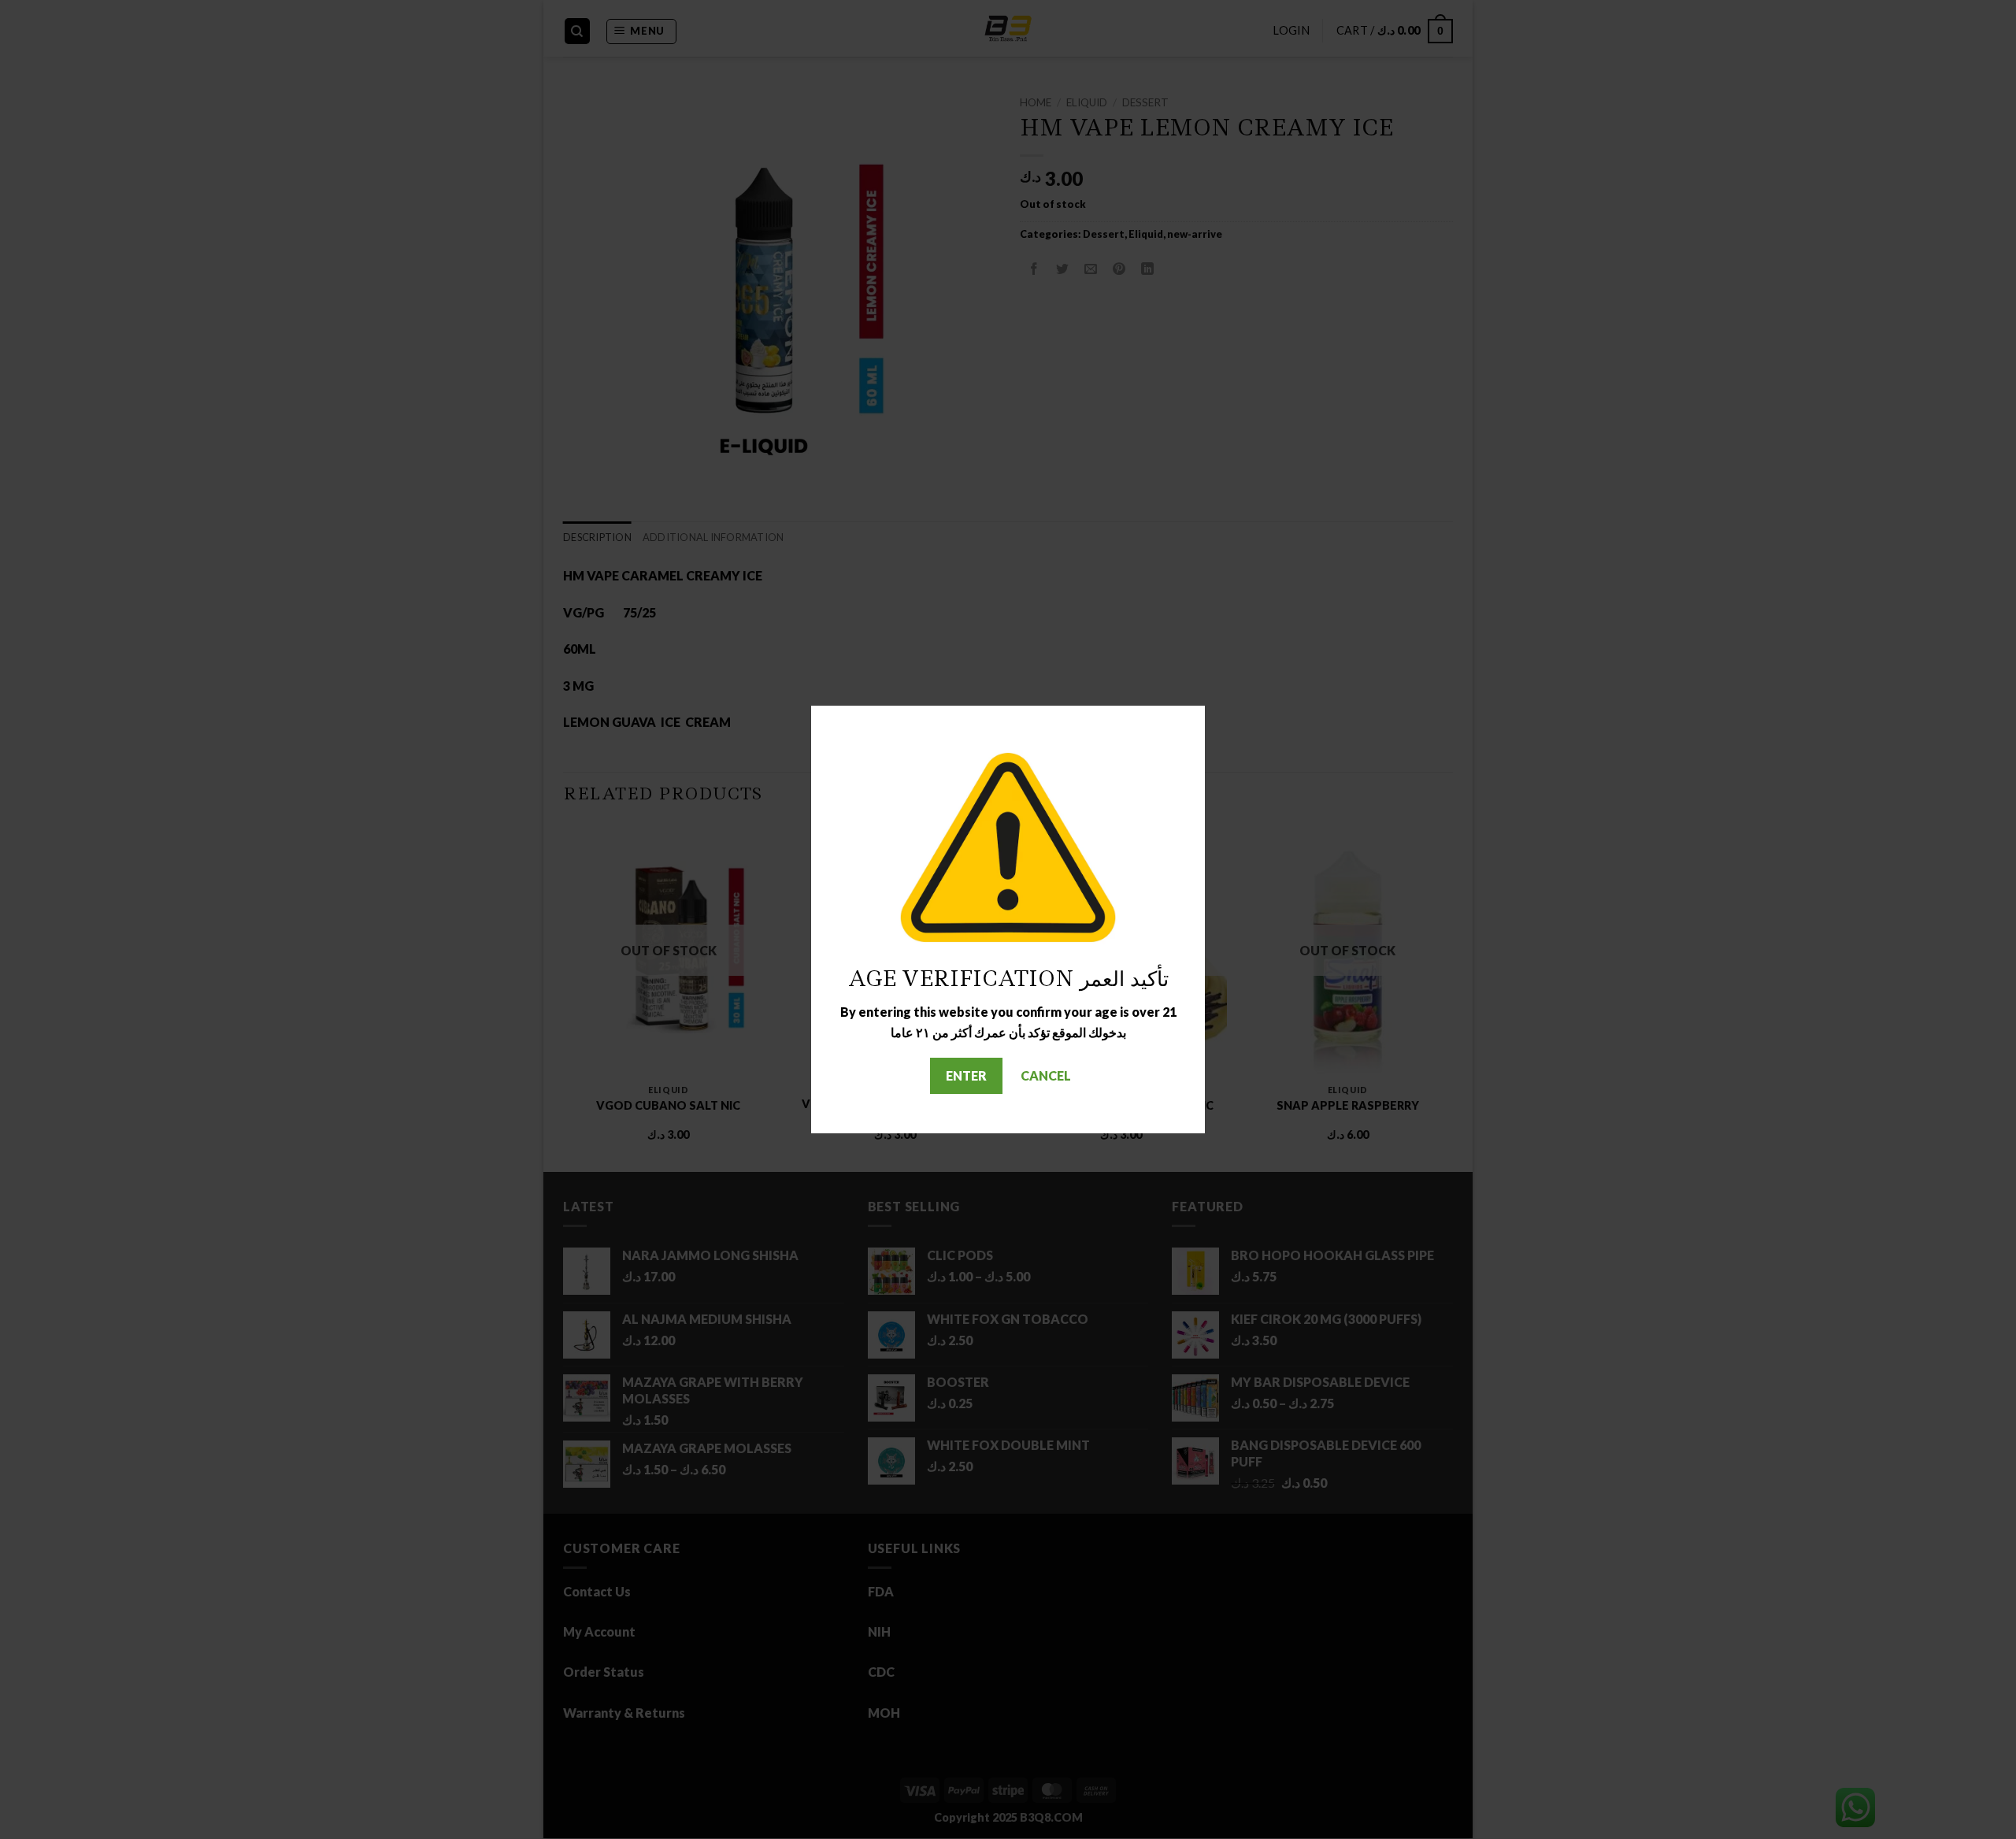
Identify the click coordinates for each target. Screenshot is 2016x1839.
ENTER (966, 1075)
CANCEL (1046, 1075)
